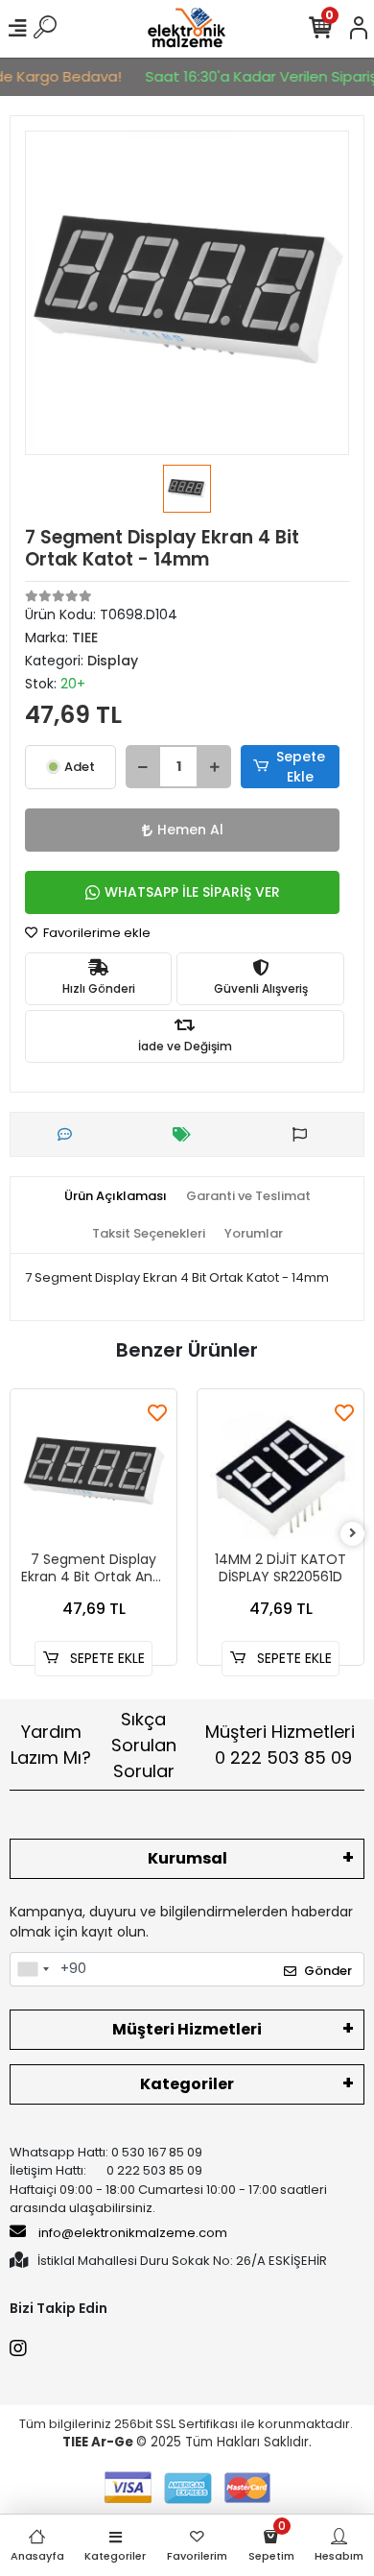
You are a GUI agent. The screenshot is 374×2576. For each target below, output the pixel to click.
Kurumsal (187, 1858)
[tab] (116, 1196)
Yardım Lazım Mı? (51, 1745)
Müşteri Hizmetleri (280, 1745)
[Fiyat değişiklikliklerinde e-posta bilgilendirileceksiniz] (187, 1134)
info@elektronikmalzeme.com (133, 2233)
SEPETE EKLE (105, 1658)
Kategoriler (187, 2084)
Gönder (328, 1971)
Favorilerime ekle (95, 933)
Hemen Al (190, 830)
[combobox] (33, 1969)
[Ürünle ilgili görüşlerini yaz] (70, 1134)
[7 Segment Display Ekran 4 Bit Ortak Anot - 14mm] (93, 1472)
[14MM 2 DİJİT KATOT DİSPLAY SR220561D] (280, 1472)
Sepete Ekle (301, 767)
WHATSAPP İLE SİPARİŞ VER (192, 892)
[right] (353, 1534)
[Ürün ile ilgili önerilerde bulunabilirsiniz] (304, 1134)
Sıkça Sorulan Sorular (144, 1745)
